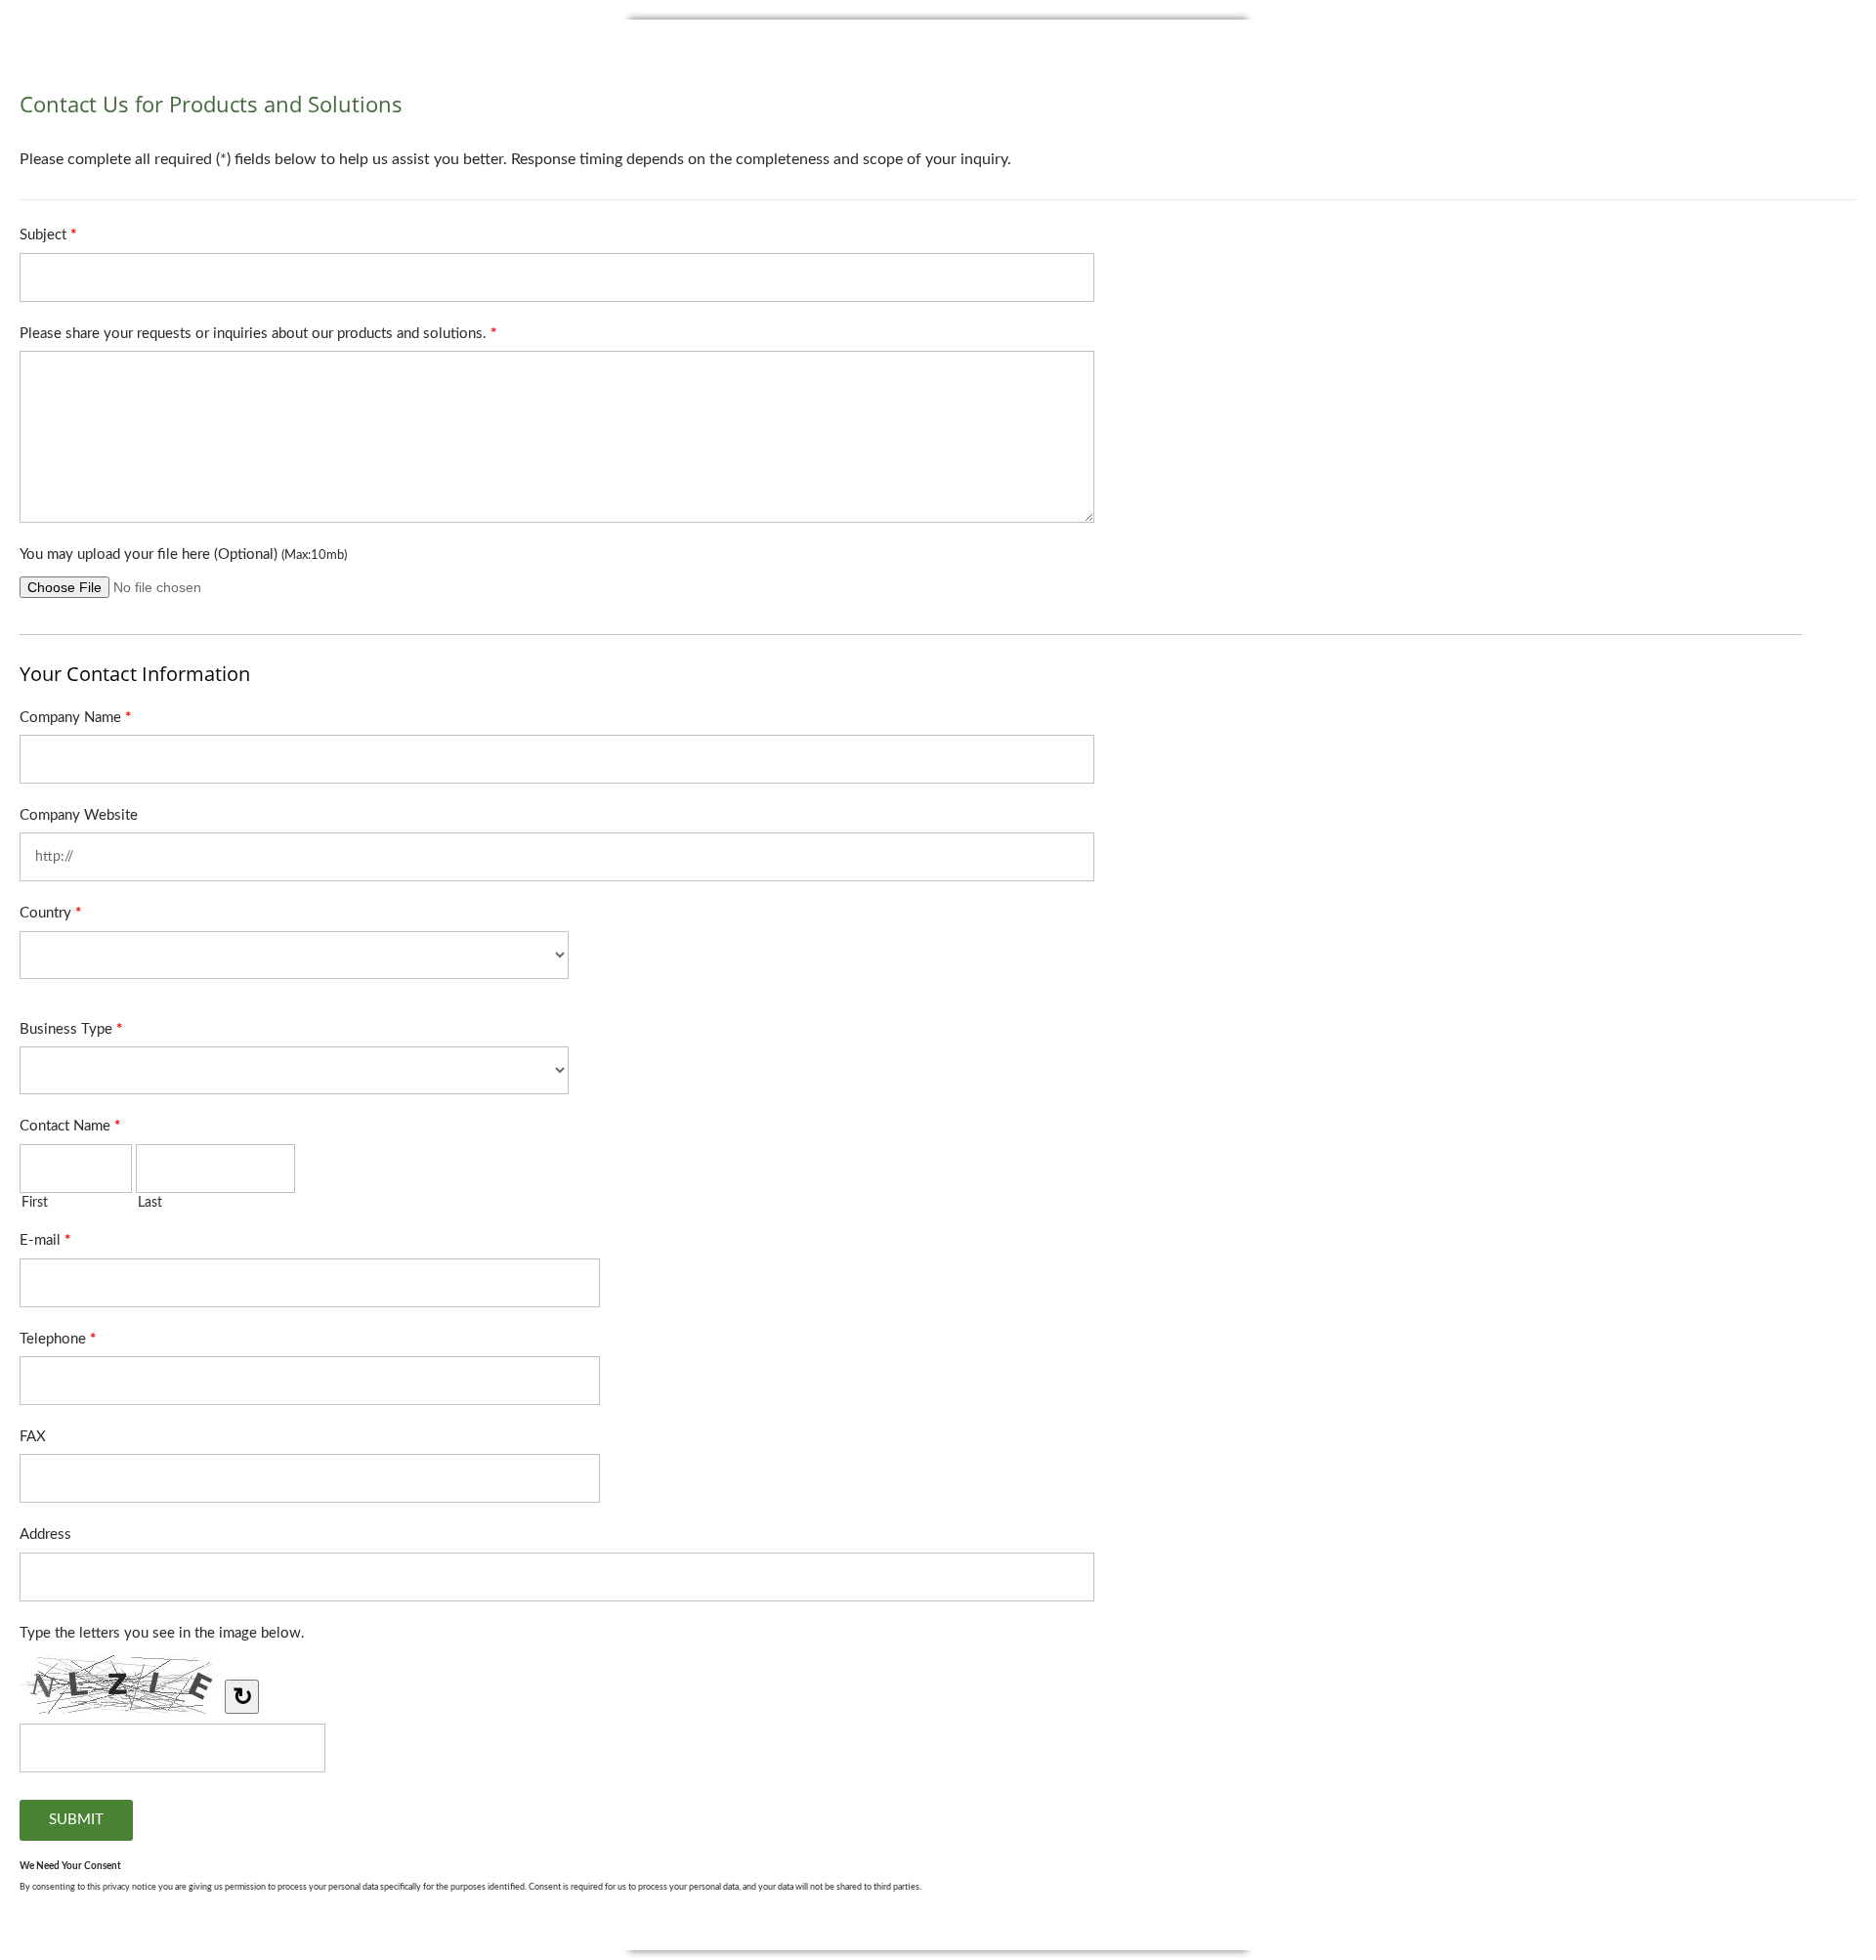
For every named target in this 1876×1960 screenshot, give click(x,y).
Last (150, 1203)
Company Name (75, 718)
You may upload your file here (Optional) (183, 554)
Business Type (71, 1029)
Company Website (79, 815)
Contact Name (70, 1126)
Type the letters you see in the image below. (162, 1633)
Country (50, 913)
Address (45, 1534)
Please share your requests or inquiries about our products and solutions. (258, 334)
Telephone (58, 1339)
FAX (33, 1437)
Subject (48, 235)
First (35, 1203)
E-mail (45, 1240)
